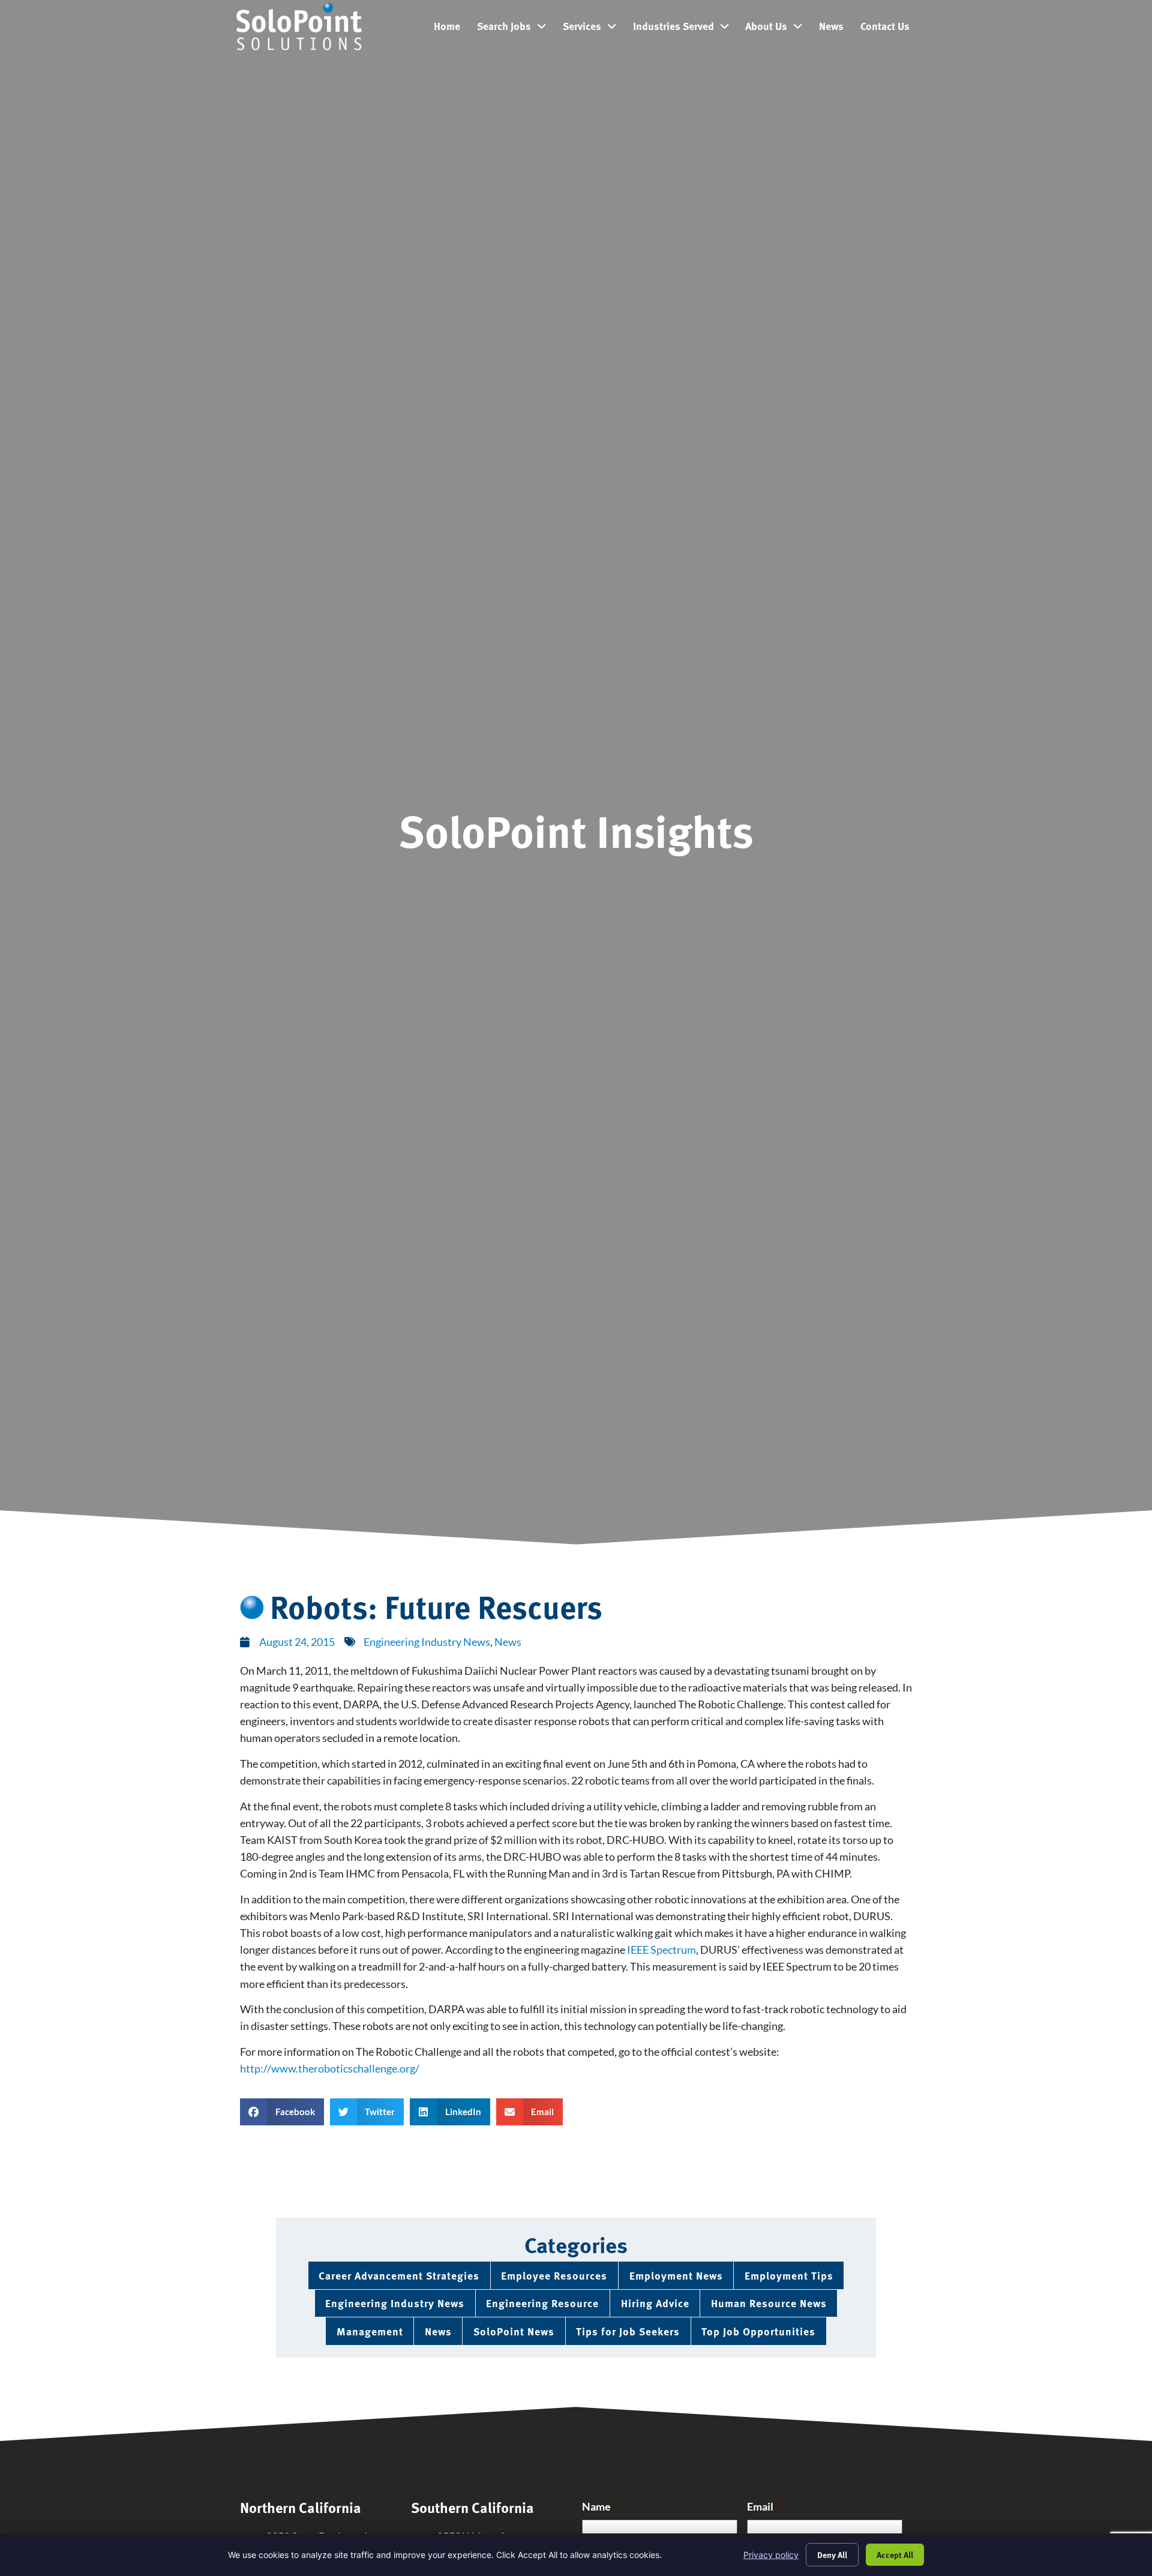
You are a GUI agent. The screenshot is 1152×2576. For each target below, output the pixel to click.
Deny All (832, 2554)
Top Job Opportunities (758, 2331)
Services (594, 29)
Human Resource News (769, 2303)
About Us (778, 29)
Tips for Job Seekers (628, 2331)
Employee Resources (554, 2275)
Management (370, 2331)
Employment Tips (789, 2275)
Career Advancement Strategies (399, 2275)
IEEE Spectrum (661, 1950)
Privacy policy (771, 2555)
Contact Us (889, 29)
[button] (282, 2112)
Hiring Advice (655, 2303)
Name (601, 2507)
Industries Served (685, 29)
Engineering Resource (542, 2303)
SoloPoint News (514, 2331)
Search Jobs (516, 29)
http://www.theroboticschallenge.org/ (330, 2069)
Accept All (895, 2554)
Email (765, 2507)
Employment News (676, 2275)
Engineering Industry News (427, 1642)
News (835, 29)
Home (451, 29)
